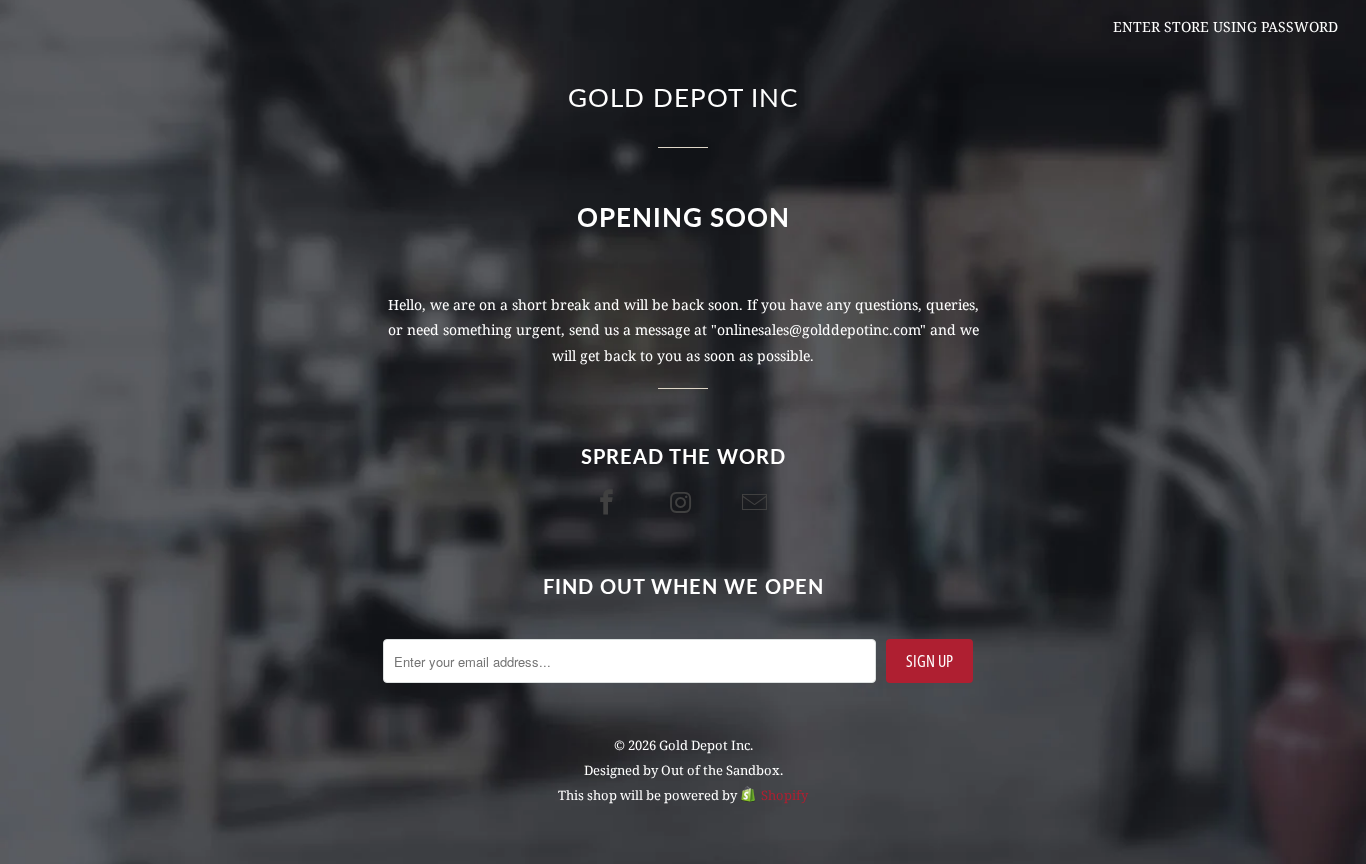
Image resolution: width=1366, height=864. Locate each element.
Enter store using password (1225, 26)
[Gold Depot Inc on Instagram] (683, 502)
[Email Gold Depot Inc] (757, 502)
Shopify (784, 795)
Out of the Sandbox (720, 770)
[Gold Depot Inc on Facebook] (609, 502)
